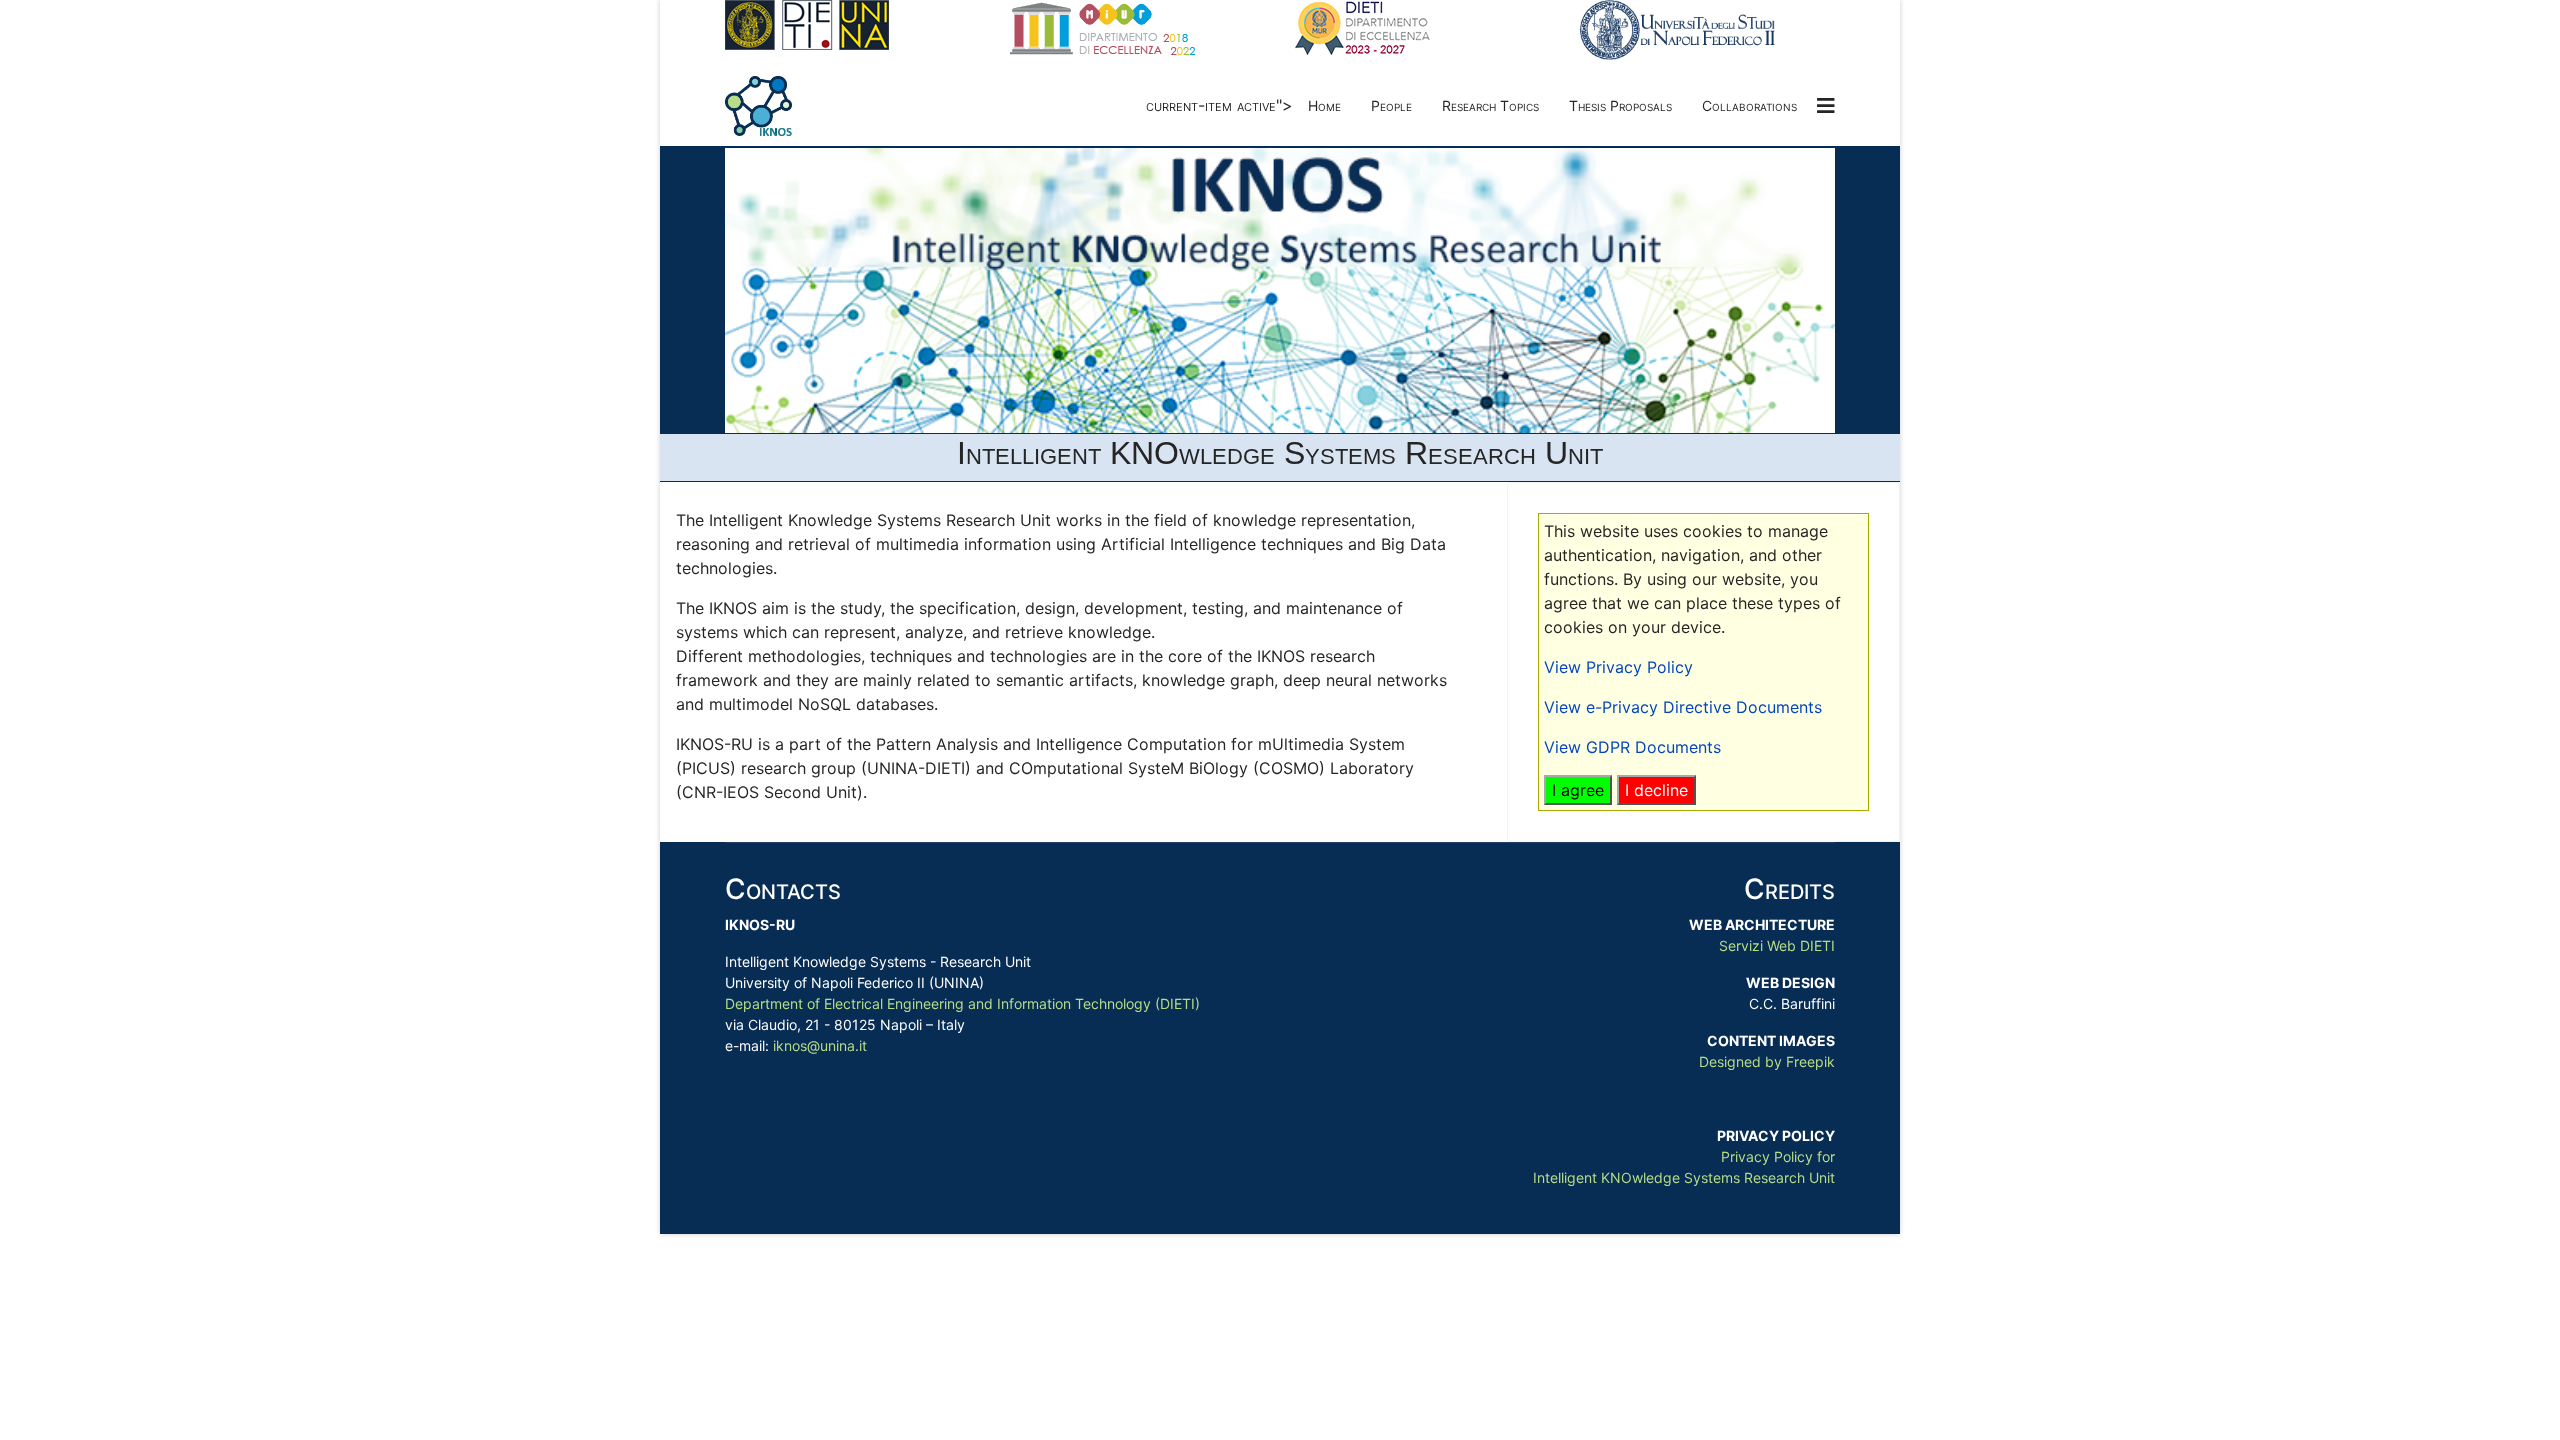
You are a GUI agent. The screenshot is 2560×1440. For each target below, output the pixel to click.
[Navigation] (1826, 106)
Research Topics (1490, 105)
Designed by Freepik (1767, 1061)
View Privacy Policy (1618, 667)
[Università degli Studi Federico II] (1707, 30)
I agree (1578, 790)
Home (1324, 105)
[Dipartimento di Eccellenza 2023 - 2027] (1422, 29)
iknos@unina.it (820, 1045)
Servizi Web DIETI (1777, 945)
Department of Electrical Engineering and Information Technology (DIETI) (962, 1003)
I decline (1656, 790)
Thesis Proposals (1620, 105)
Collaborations (1749, 105)
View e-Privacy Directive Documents (1683, 707)
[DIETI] (852, 25)
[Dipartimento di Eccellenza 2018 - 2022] (1137, 29)
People (1391, 105)
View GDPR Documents (1632, 747)
